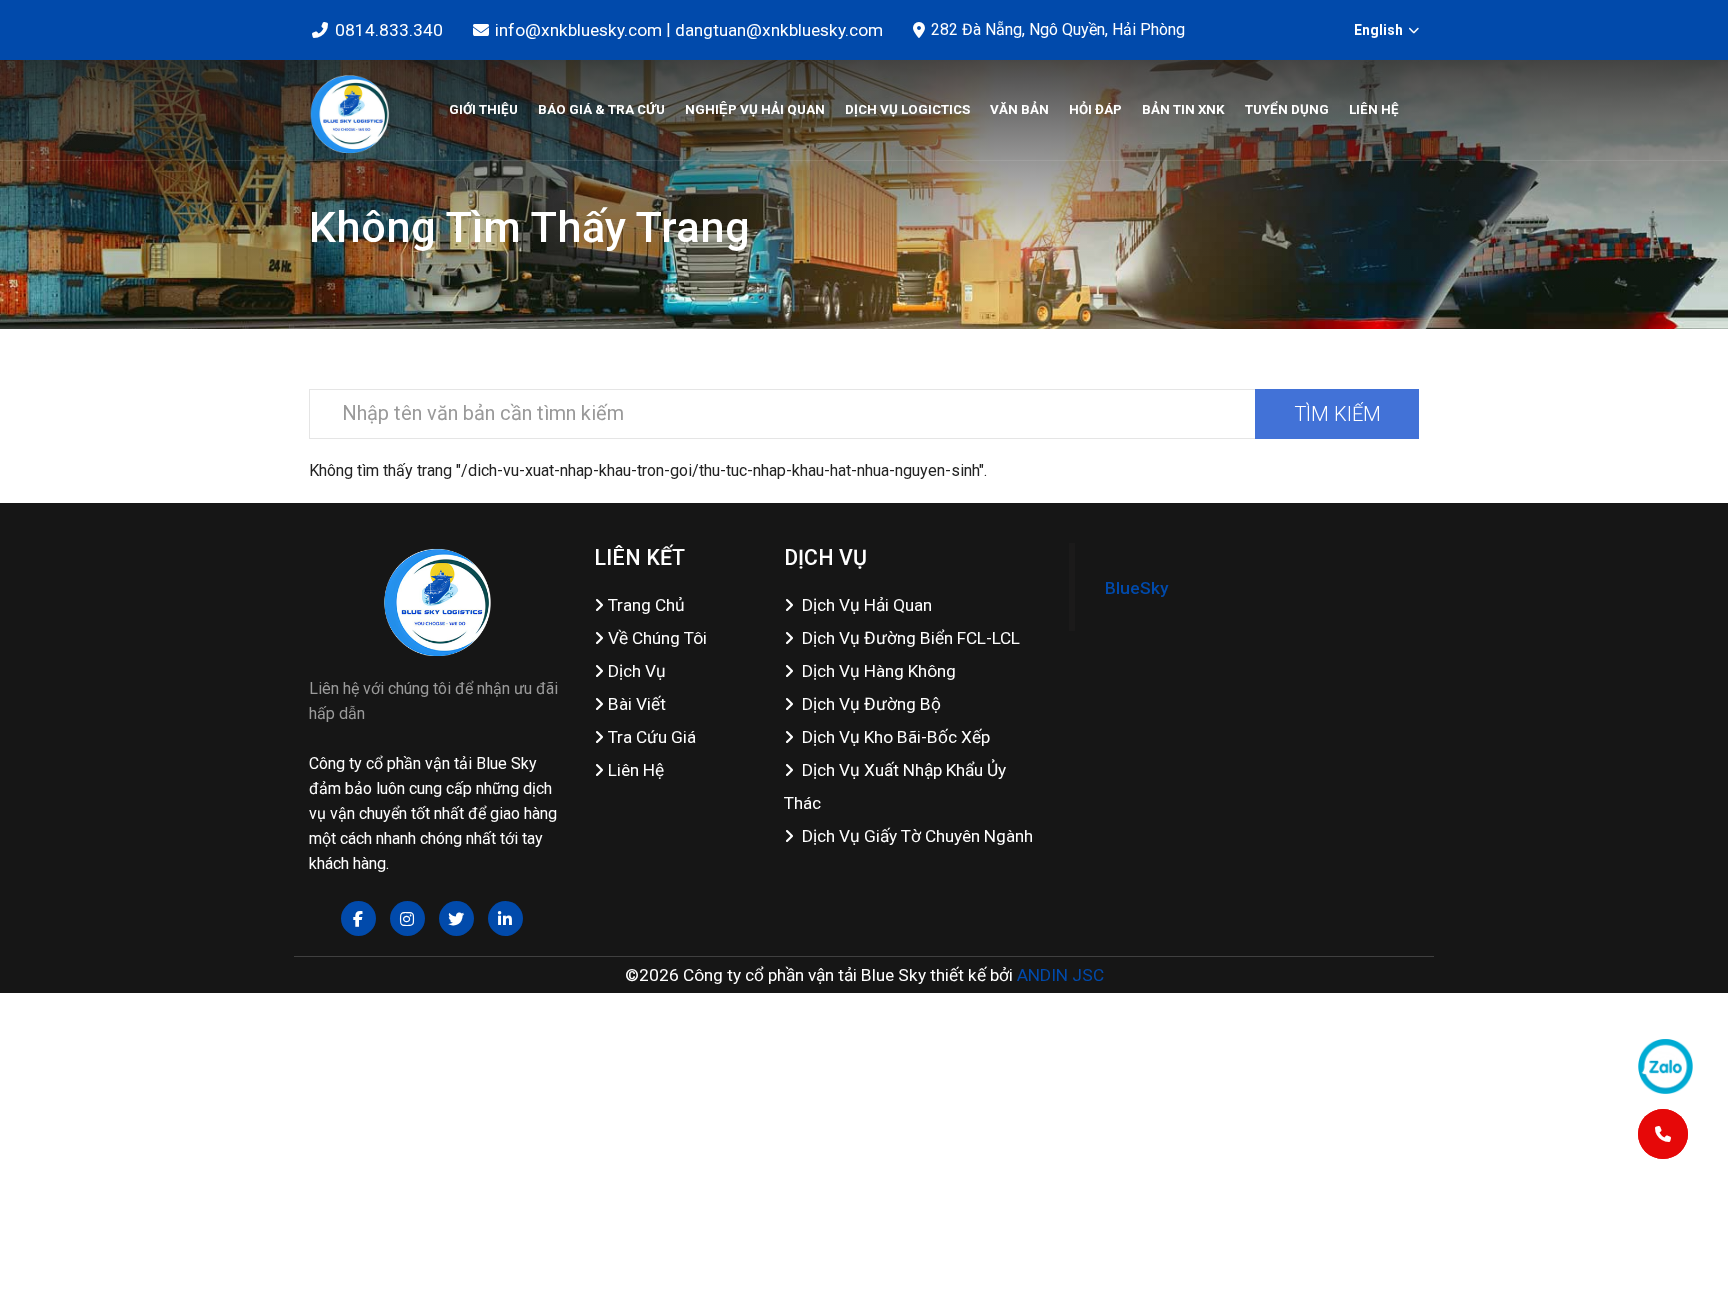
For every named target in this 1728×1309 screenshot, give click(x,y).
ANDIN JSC (1060, 975)
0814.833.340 (389, 30)
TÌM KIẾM (1337, 414)
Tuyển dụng (1287, 109)
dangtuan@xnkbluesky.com (779, 30)
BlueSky (1136, 588)
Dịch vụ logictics (907, 109)
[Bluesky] (349, 110)
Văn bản (1019, 109)
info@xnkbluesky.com (578, 30)
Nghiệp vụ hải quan (755, 109)
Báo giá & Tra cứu (601, 109)
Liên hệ (1374, 109)
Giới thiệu (483, 109)
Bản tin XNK (1183, 109)
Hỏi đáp (1095, 109)
